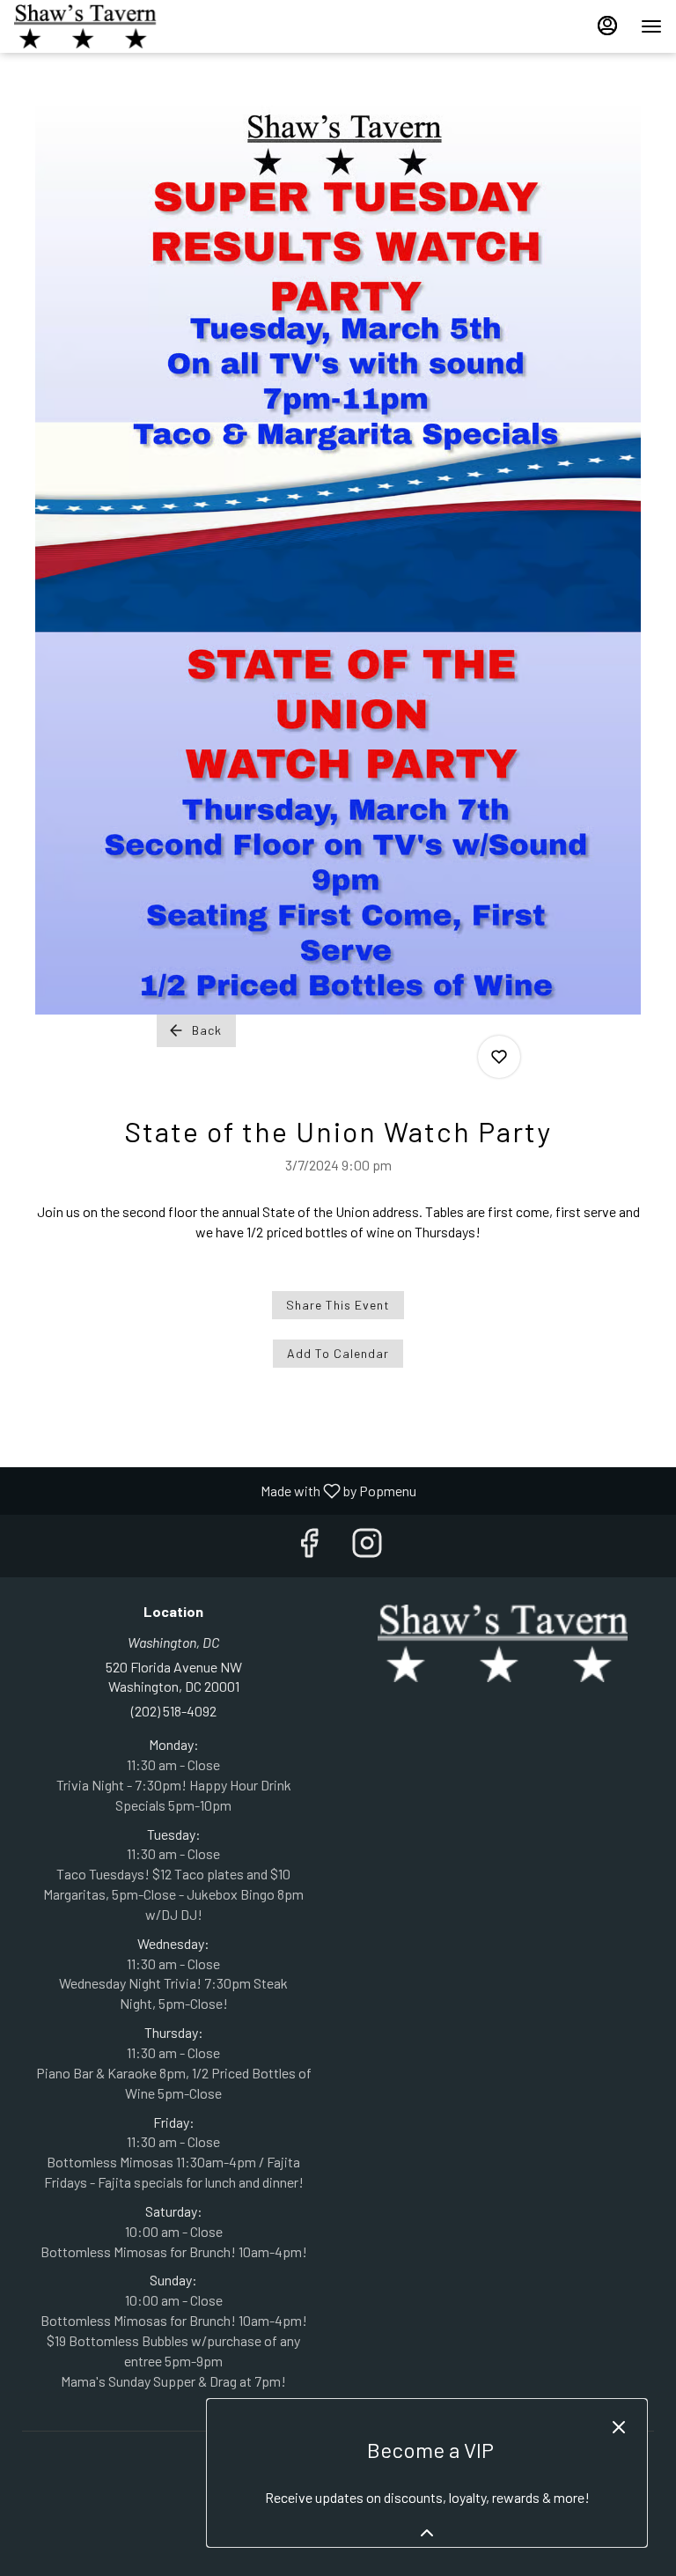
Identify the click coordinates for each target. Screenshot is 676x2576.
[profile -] (607, 26)
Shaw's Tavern (503, 1643)
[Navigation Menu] (651, 26)
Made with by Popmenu (215, 1490)
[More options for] (499, 1057)
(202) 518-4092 (174, 1711)
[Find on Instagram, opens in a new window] (367, 1546)
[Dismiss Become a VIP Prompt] (619, 2427)
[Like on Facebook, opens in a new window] (309, 1546)
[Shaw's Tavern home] (93, 26)
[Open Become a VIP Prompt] (427, 2533)
